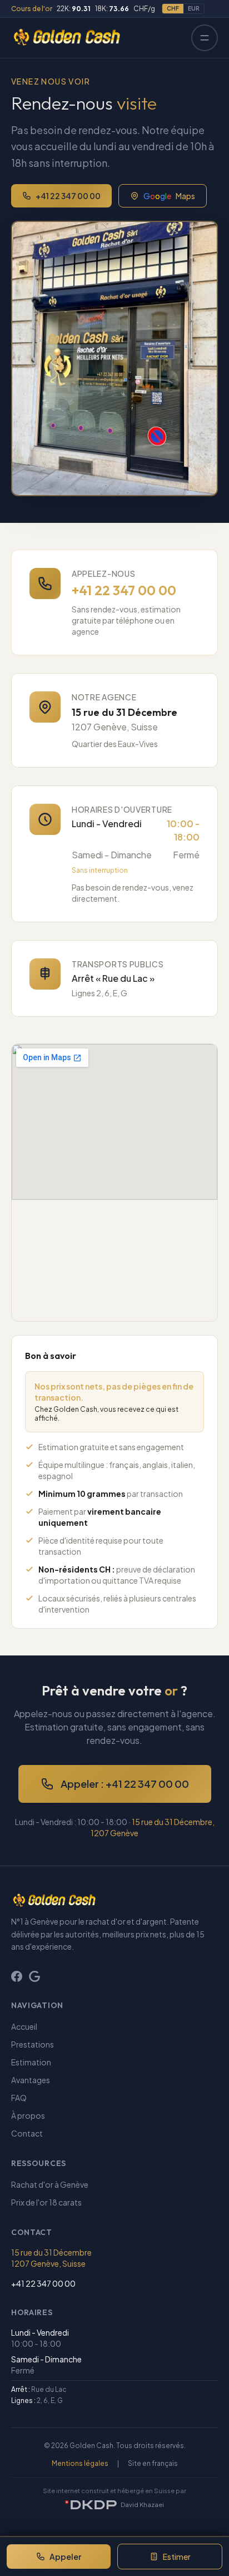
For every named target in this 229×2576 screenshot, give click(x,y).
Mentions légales (80, 2463)
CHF (173, 8)
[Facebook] (17, 1976)
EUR (194, 8)
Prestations (33, 2044)
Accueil (24, 2026)
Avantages (31, 2080)
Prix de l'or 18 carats (46, 2202)
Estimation (31, 2062)
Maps (169, 196)
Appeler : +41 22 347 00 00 (125, 1784)
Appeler (65, 2557)
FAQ (19, 2098)
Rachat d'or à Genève (50, 2184)
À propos (28, 2115)
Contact (27, 2133)
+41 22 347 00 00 (68, 196)
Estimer (177, 2557)
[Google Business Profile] (34, 1976)
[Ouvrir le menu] (205, 38)
